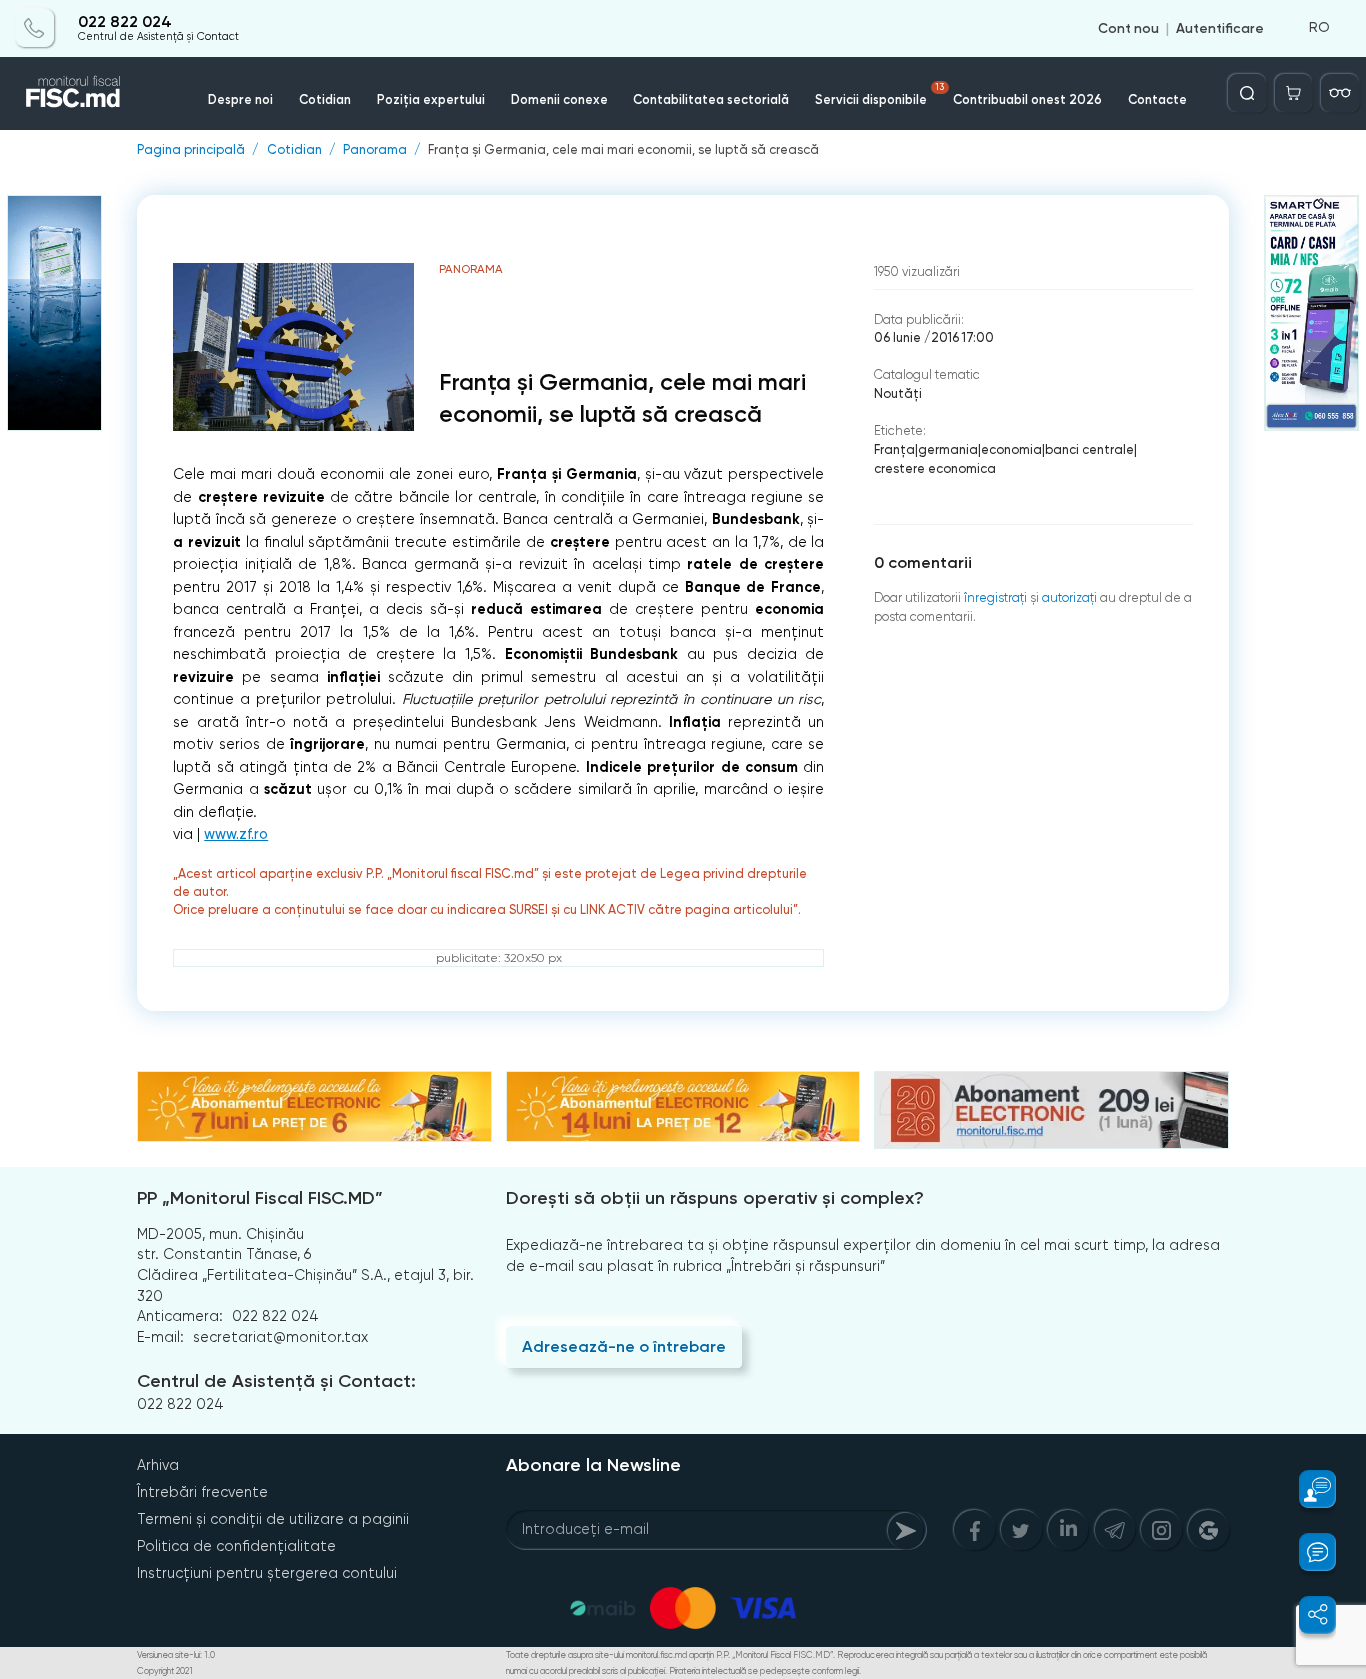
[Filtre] (1340, 93)
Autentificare (1220, 28)
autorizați (1069, 597)
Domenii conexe (559, 99)
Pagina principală (191, 150)
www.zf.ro (236, 834)
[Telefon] (35, 28)
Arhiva (158, 1465)
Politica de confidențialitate (236, 1546)
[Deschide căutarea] (1247, 93)
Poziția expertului (431, 99)
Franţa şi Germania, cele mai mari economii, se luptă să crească (623, 150)
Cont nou (1128, 28)
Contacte (1157, 99)
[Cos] (1294, 93)
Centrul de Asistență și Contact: (276, 1381)
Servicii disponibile (879, 94)
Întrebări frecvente (202, 1492)
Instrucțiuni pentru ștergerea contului (267, 1573)
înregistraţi (995, 597)
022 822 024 (125, 22)
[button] (1307, 1489)
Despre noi (240, 99)
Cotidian (325, 99)
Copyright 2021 (165, 1671)
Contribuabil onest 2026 (1027, 99)
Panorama (375, 150)
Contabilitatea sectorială (711, 99)
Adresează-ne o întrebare (624, 1346)
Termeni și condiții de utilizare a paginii (273, 1519)
